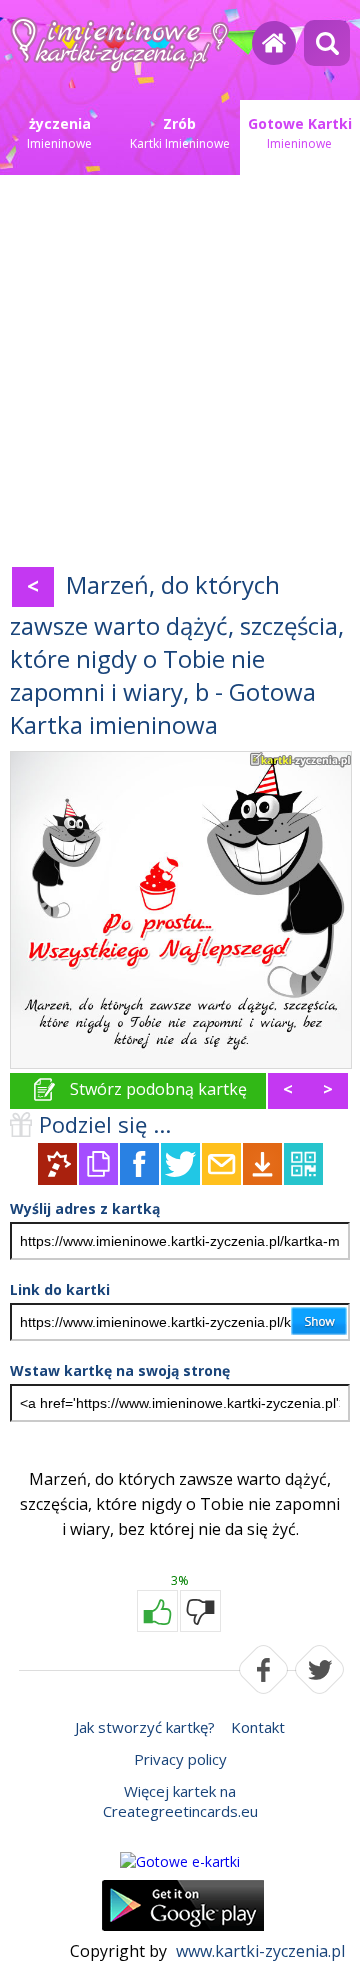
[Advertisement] (180, 375)
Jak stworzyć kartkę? (145, 1727)
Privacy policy (180, 1759)
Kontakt (258, 1727)
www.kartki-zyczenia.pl (260, 1951)
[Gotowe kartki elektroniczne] (180, 1861)
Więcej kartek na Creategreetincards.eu (180, 1801)
